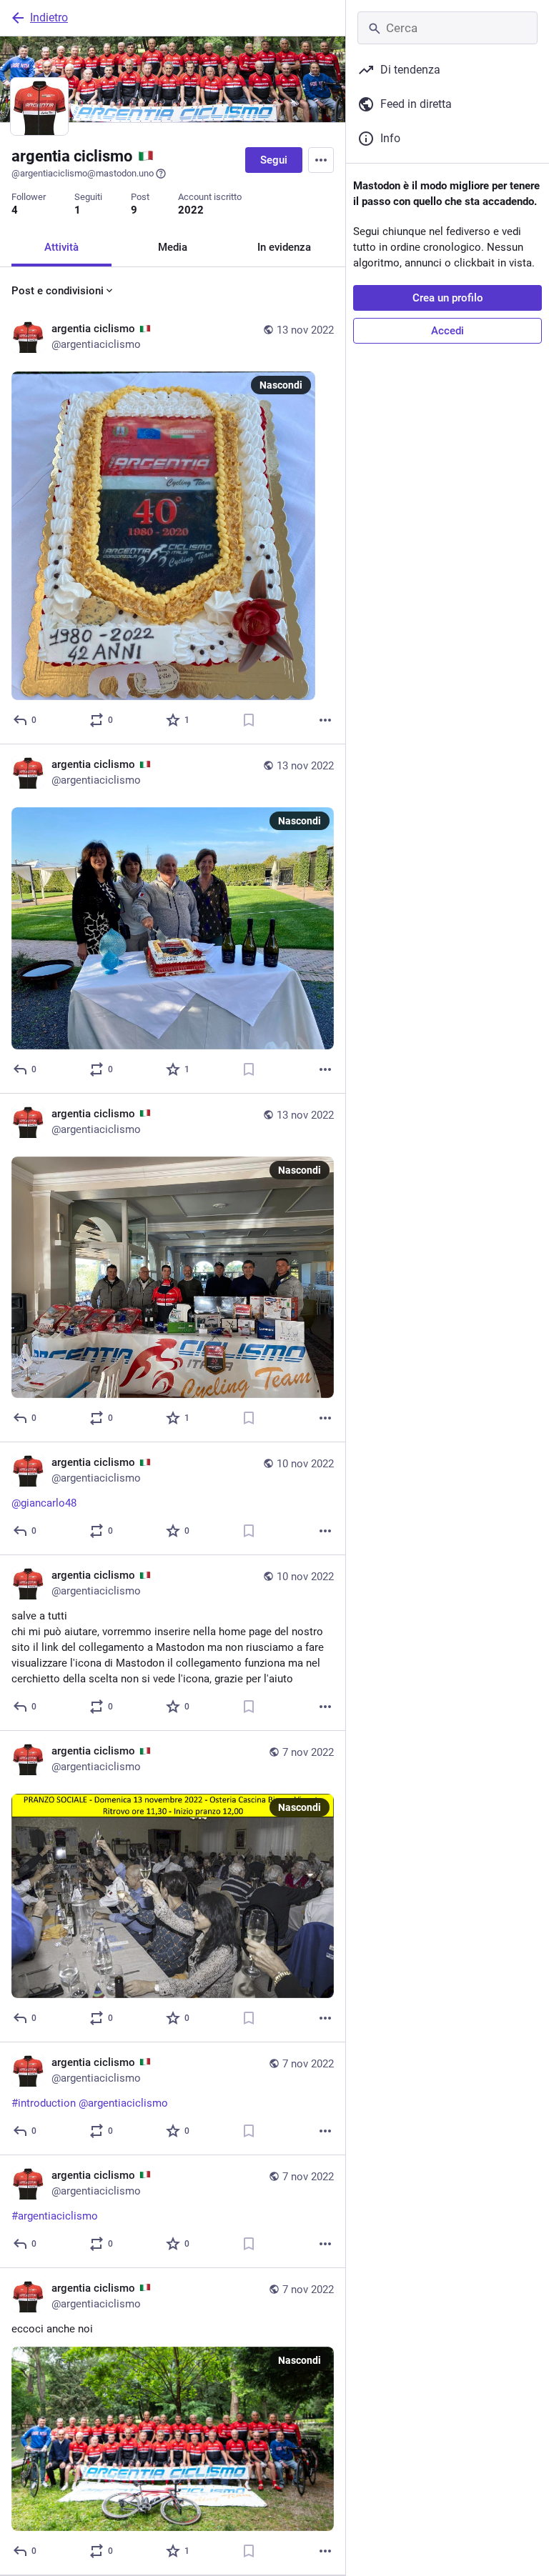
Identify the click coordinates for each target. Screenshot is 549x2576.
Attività (61, 247)
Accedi (447, 331)
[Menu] (321, 160)
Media (173, 247)
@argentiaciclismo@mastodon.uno (83, 173)
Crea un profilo (448, 298)
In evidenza (284, 247)
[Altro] (325, 720)
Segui (274, 160)
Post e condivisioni (58, 291)
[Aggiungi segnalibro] (249, 720)
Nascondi (281, 385)
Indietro (49, 18)
